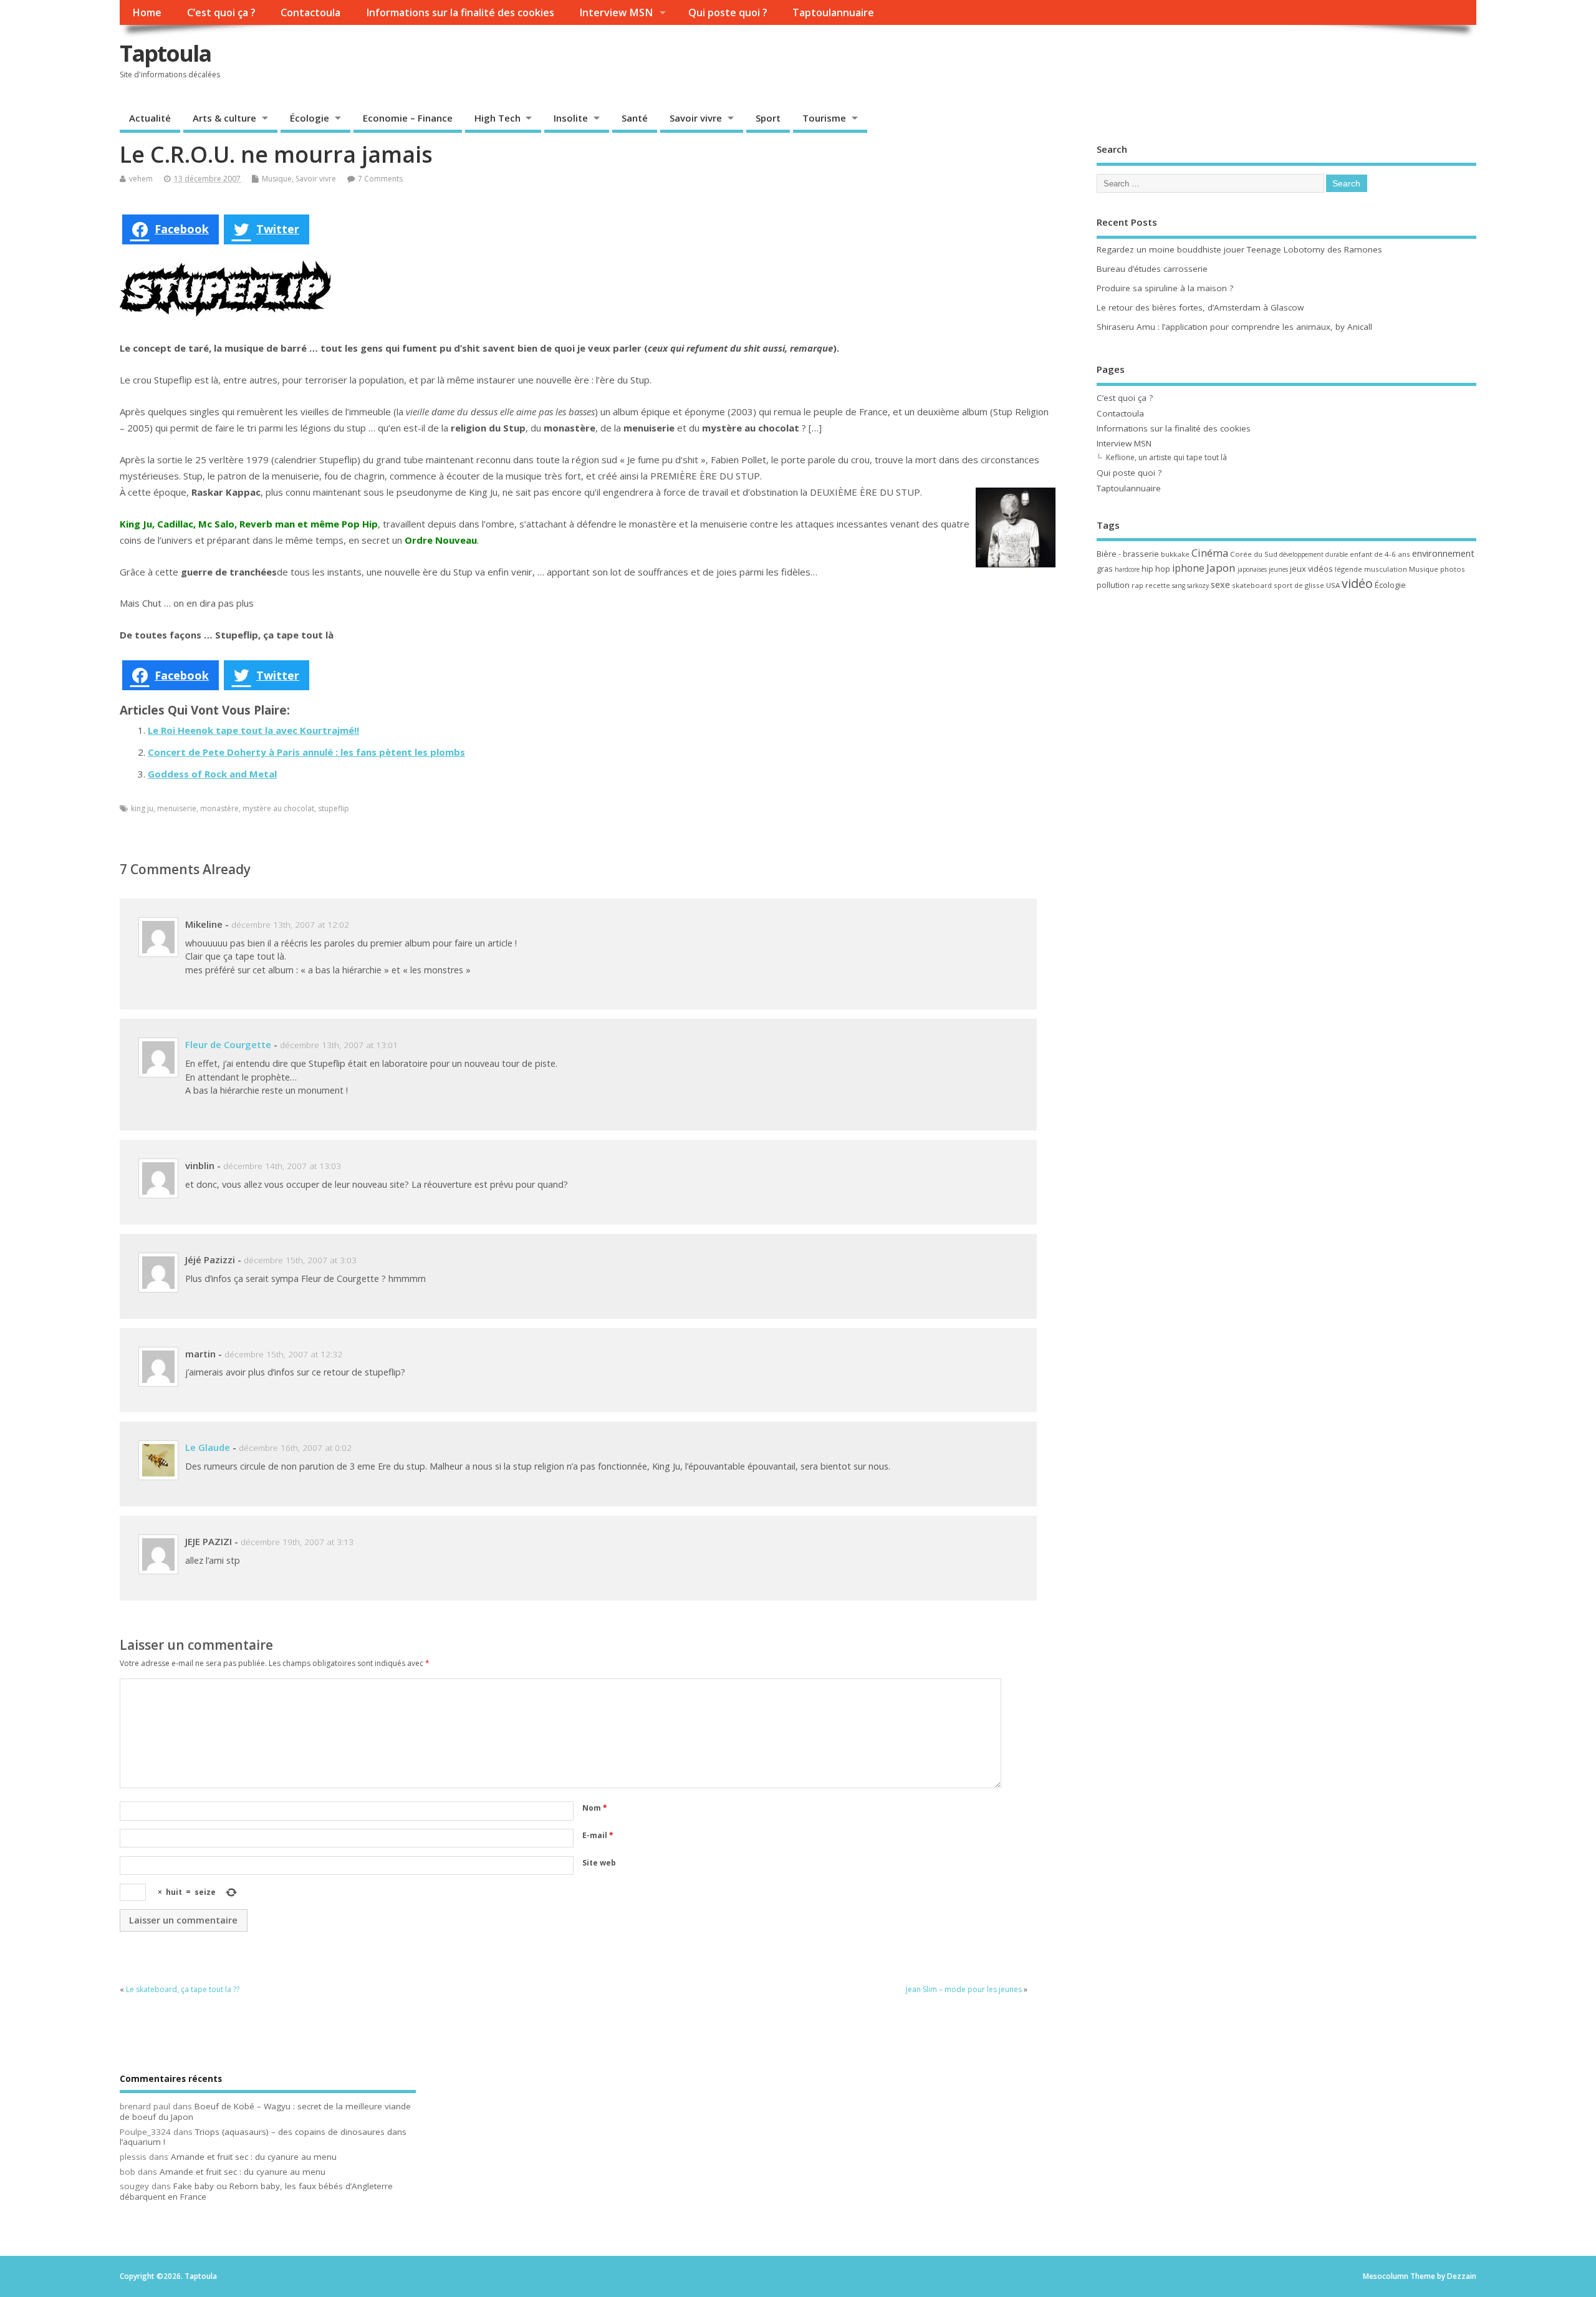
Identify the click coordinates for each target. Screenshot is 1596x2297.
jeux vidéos (1311, 569)
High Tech (498, 118)
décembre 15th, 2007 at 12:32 (283, 1354)
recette (1158, 585)
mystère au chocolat (278, 808)
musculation (1386, 569)
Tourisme (824, 118)
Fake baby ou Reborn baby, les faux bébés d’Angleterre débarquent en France (256, 2191)
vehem (141, 179)
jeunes (1278, 569)
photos (1453, 569)
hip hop (1156, 569)
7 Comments (380, 179)
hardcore (1127, 569)
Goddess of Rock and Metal (212, 774)
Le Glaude (208, 1447)
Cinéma (1210, 553)
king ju (142, 808)
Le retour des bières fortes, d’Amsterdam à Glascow (1200, 307)
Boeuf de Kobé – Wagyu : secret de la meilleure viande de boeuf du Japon (265, 2112)
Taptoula (165, 53)
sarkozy (1198, 585)
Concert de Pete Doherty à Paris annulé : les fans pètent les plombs (306, 752)
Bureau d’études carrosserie (1152, 269)
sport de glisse (1299, 585)
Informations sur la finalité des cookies (460, 12)
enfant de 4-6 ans (1380, 554)
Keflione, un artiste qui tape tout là (1166, 457)
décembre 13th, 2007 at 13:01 (339, 1045)
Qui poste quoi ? (728, 12)
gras (1105, 569)
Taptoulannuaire (833, 12)
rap (1137, 585)
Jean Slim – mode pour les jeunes (964, 1989)
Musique (277, 179)
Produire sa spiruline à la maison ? (1165, 288)
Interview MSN (616, 12)
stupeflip (334, 808)
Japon (1221, 568)
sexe (1220, 584)
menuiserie (177, 808)
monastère (219, 808)
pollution (1113, 585)
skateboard (1252, 585)
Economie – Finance (408, 118)
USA (1333, 585)
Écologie (310, 118)
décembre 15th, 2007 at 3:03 (300, 1260)
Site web (599, 1863)
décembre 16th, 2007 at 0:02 (295, 1448)
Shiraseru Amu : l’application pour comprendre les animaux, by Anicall (1234, 327)
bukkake (1175, 554)
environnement (1443, 553)
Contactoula (310, 12)
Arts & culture (224, 118)
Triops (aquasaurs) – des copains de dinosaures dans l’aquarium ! (263, 2137)
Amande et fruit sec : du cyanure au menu (254, 2157)
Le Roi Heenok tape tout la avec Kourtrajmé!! (253, 730)
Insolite (571, 118)
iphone (1188, 568)
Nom (595, 1808)
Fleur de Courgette (228, 1044)
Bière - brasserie (1128, 554)
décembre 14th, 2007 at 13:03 (282, 1166)
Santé (635, 118)
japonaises (1252, 569)
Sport (768, 118)
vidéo (1357, 583)
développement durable (1314, 554)
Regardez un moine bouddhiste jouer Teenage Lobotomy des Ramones (1239, 249)
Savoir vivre (696, 118)
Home (147, 12)
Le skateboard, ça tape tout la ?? (183, 1989)
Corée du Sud (1254, 554)
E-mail (598, 1835)
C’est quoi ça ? (221, 12)
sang (1179, 585)
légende (1348, 569)
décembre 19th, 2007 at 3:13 (297, 1542)
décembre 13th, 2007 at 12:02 (290, 925)
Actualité (150, 118)
